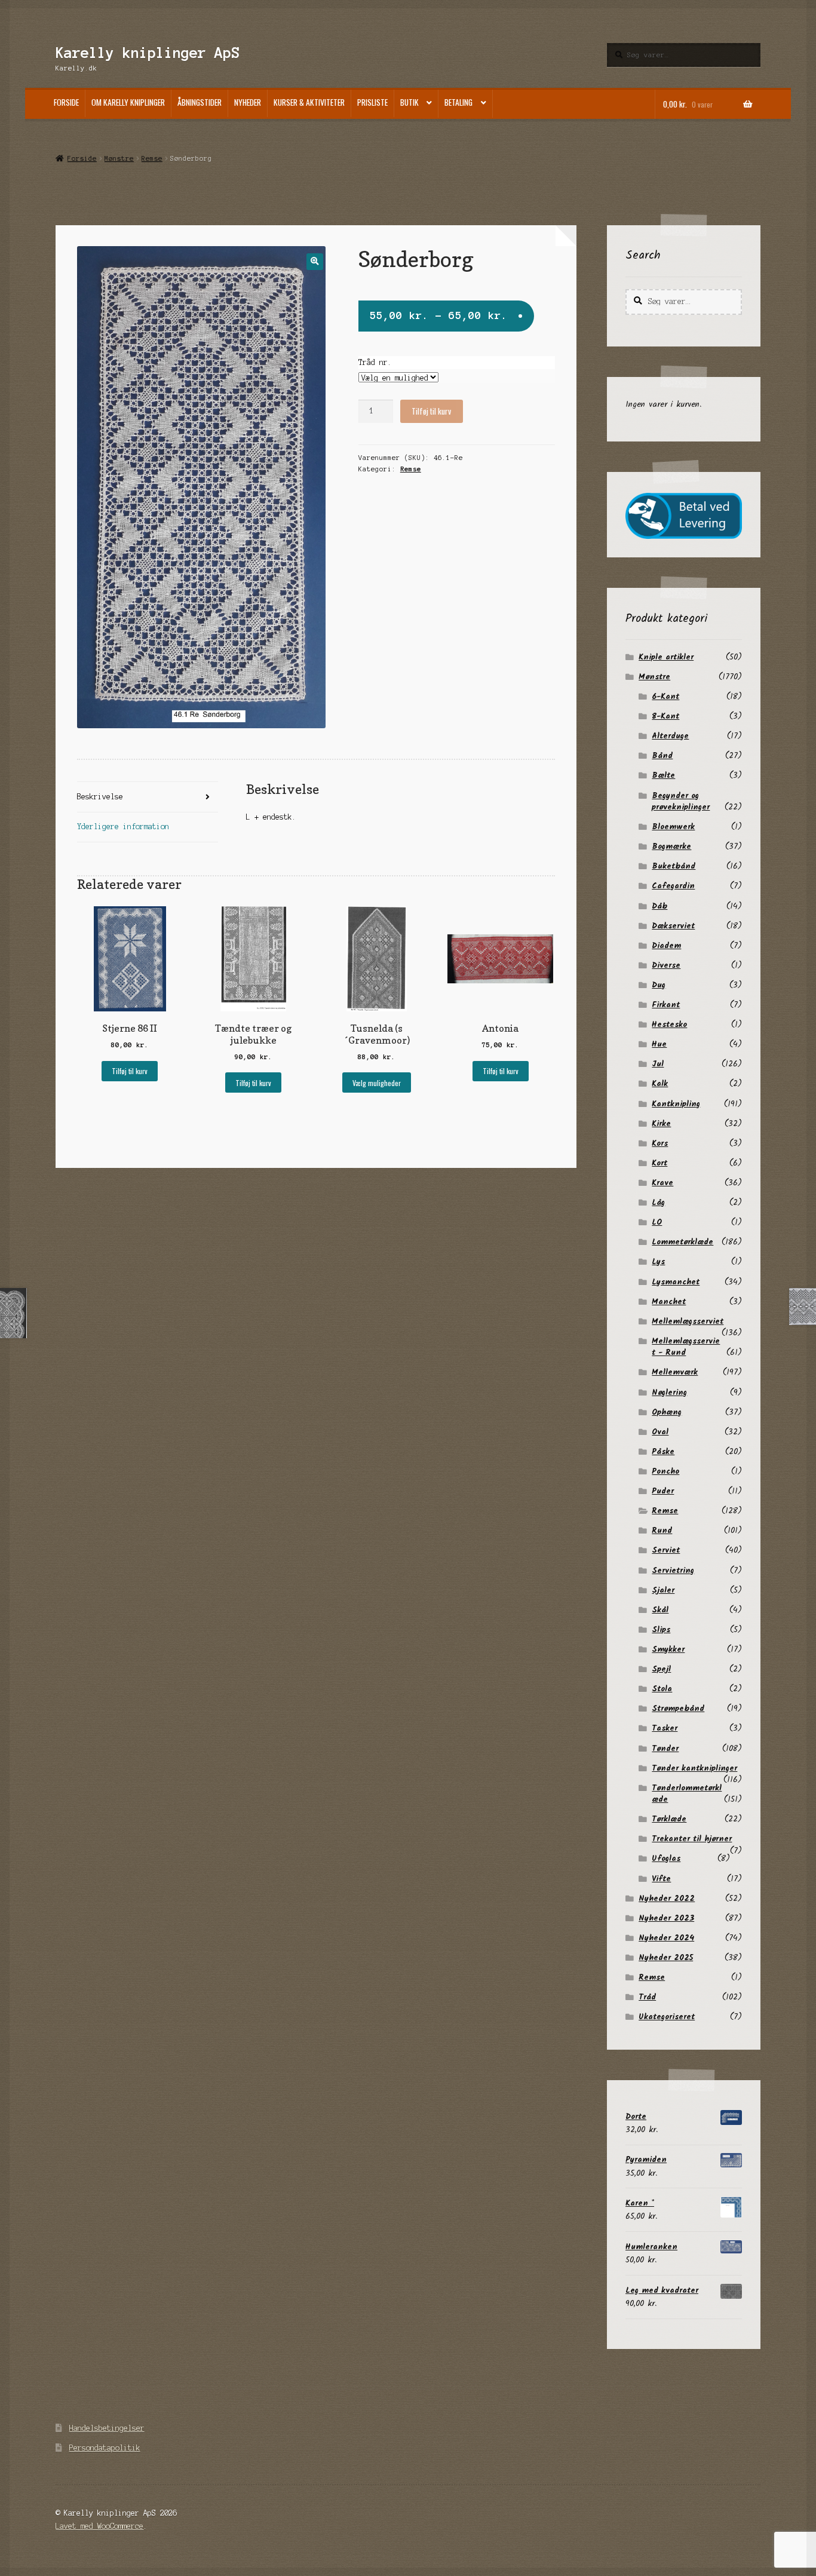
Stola (662, 1689)
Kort (659, 1163)
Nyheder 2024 (666, 1938)
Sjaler (663, 1590)
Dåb (659, 906)
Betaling (458, 102)
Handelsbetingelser (107, 2428)
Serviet (666, 1550)
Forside (66, 102)
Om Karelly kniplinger (128, 102)
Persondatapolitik (105, 2448)
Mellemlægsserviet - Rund (686, 1347)
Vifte (661, 1879)
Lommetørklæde (682, 1242)
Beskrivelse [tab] (100, 797)
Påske (663, 1452)
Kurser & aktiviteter (309, 102)
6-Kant (665, 697)
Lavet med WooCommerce (99, 2526)
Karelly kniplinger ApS (148, 53)
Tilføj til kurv (431, 411)
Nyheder (248, 102)
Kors (660, 1143)
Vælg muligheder (377, 1083)
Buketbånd (674, 866)
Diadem (666, 946)
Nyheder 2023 (666, 1918)
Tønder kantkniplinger (694, 1768)
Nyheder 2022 (667, 1899)
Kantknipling (676, 1104)
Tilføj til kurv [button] (130, 1071)
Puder (663, 1491)
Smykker (668, 1649)
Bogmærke (671, 847)
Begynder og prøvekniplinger (681, 801)
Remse (152, 158)
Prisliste (372, 102)
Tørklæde (669, 1819)
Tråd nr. (375, 362)
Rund (662, 1531)
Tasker (665, 1728)
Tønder (665, 1749)
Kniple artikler (666, 657)
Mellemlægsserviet (688, 1321)
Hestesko (669, 1025)
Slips (661, 1630)
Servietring (673, 1571)
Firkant (666, 1005)
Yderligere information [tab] (123, 827)
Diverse (666, 965)
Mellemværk (675, 1372)
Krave (662, 1183)
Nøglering (669, 1393)
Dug (659, 985)
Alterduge (670, 736)
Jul (658, 1064)
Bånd (662, 756)
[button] (315, 261)
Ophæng (667, 1412)
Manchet (669, 1302)
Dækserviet (673, 926)
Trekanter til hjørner (692, 1839)
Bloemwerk (673, 827)
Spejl (661, 1669)
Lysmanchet (676, 1282)
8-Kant (665, 716)
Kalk (660, 1084)
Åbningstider (200, 102)
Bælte (663, 775)
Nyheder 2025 (666, 1958)
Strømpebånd (678, 1709)
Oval (660, 1432)
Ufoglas (666, 1859)
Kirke (661, 1124)
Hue (659, 1044)
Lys (658, 1262)
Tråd (647, 1997)
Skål (660, 1610)
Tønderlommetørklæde (687, 1794)
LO (657, 1222)
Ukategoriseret (667, 2017)
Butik (409, 102)
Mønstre (119, 158)
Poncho (665, 1471)
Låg (658, 1203)
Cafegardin (673, 886)
